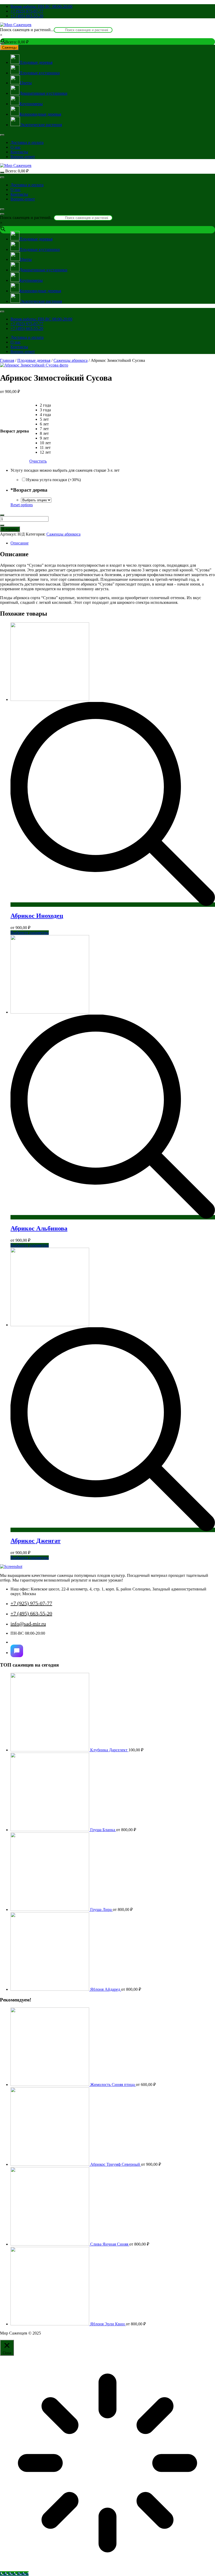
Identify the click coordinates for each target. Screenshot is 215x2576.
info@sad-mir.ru (28, 1624)
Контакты (19, 152)
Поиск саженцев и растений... (27, 30)
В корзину (10, 529)
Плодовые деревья (34, 360)
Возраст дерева (15, 431)
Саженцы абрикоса (71, 360)
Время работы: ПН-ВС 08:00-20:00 (41, 6)
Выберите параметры (30, 933)
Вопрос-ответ (23, 157)
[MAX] (17, 1651)
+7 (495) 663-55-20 (27, 16)
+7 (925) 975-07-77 (27, 11)
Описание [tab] (20, 543)
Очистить (38, 461)
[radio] (45, 405)
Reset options (22, 505)
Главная (7, 360)
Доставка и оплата (27, 142)
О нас (16, 147)
